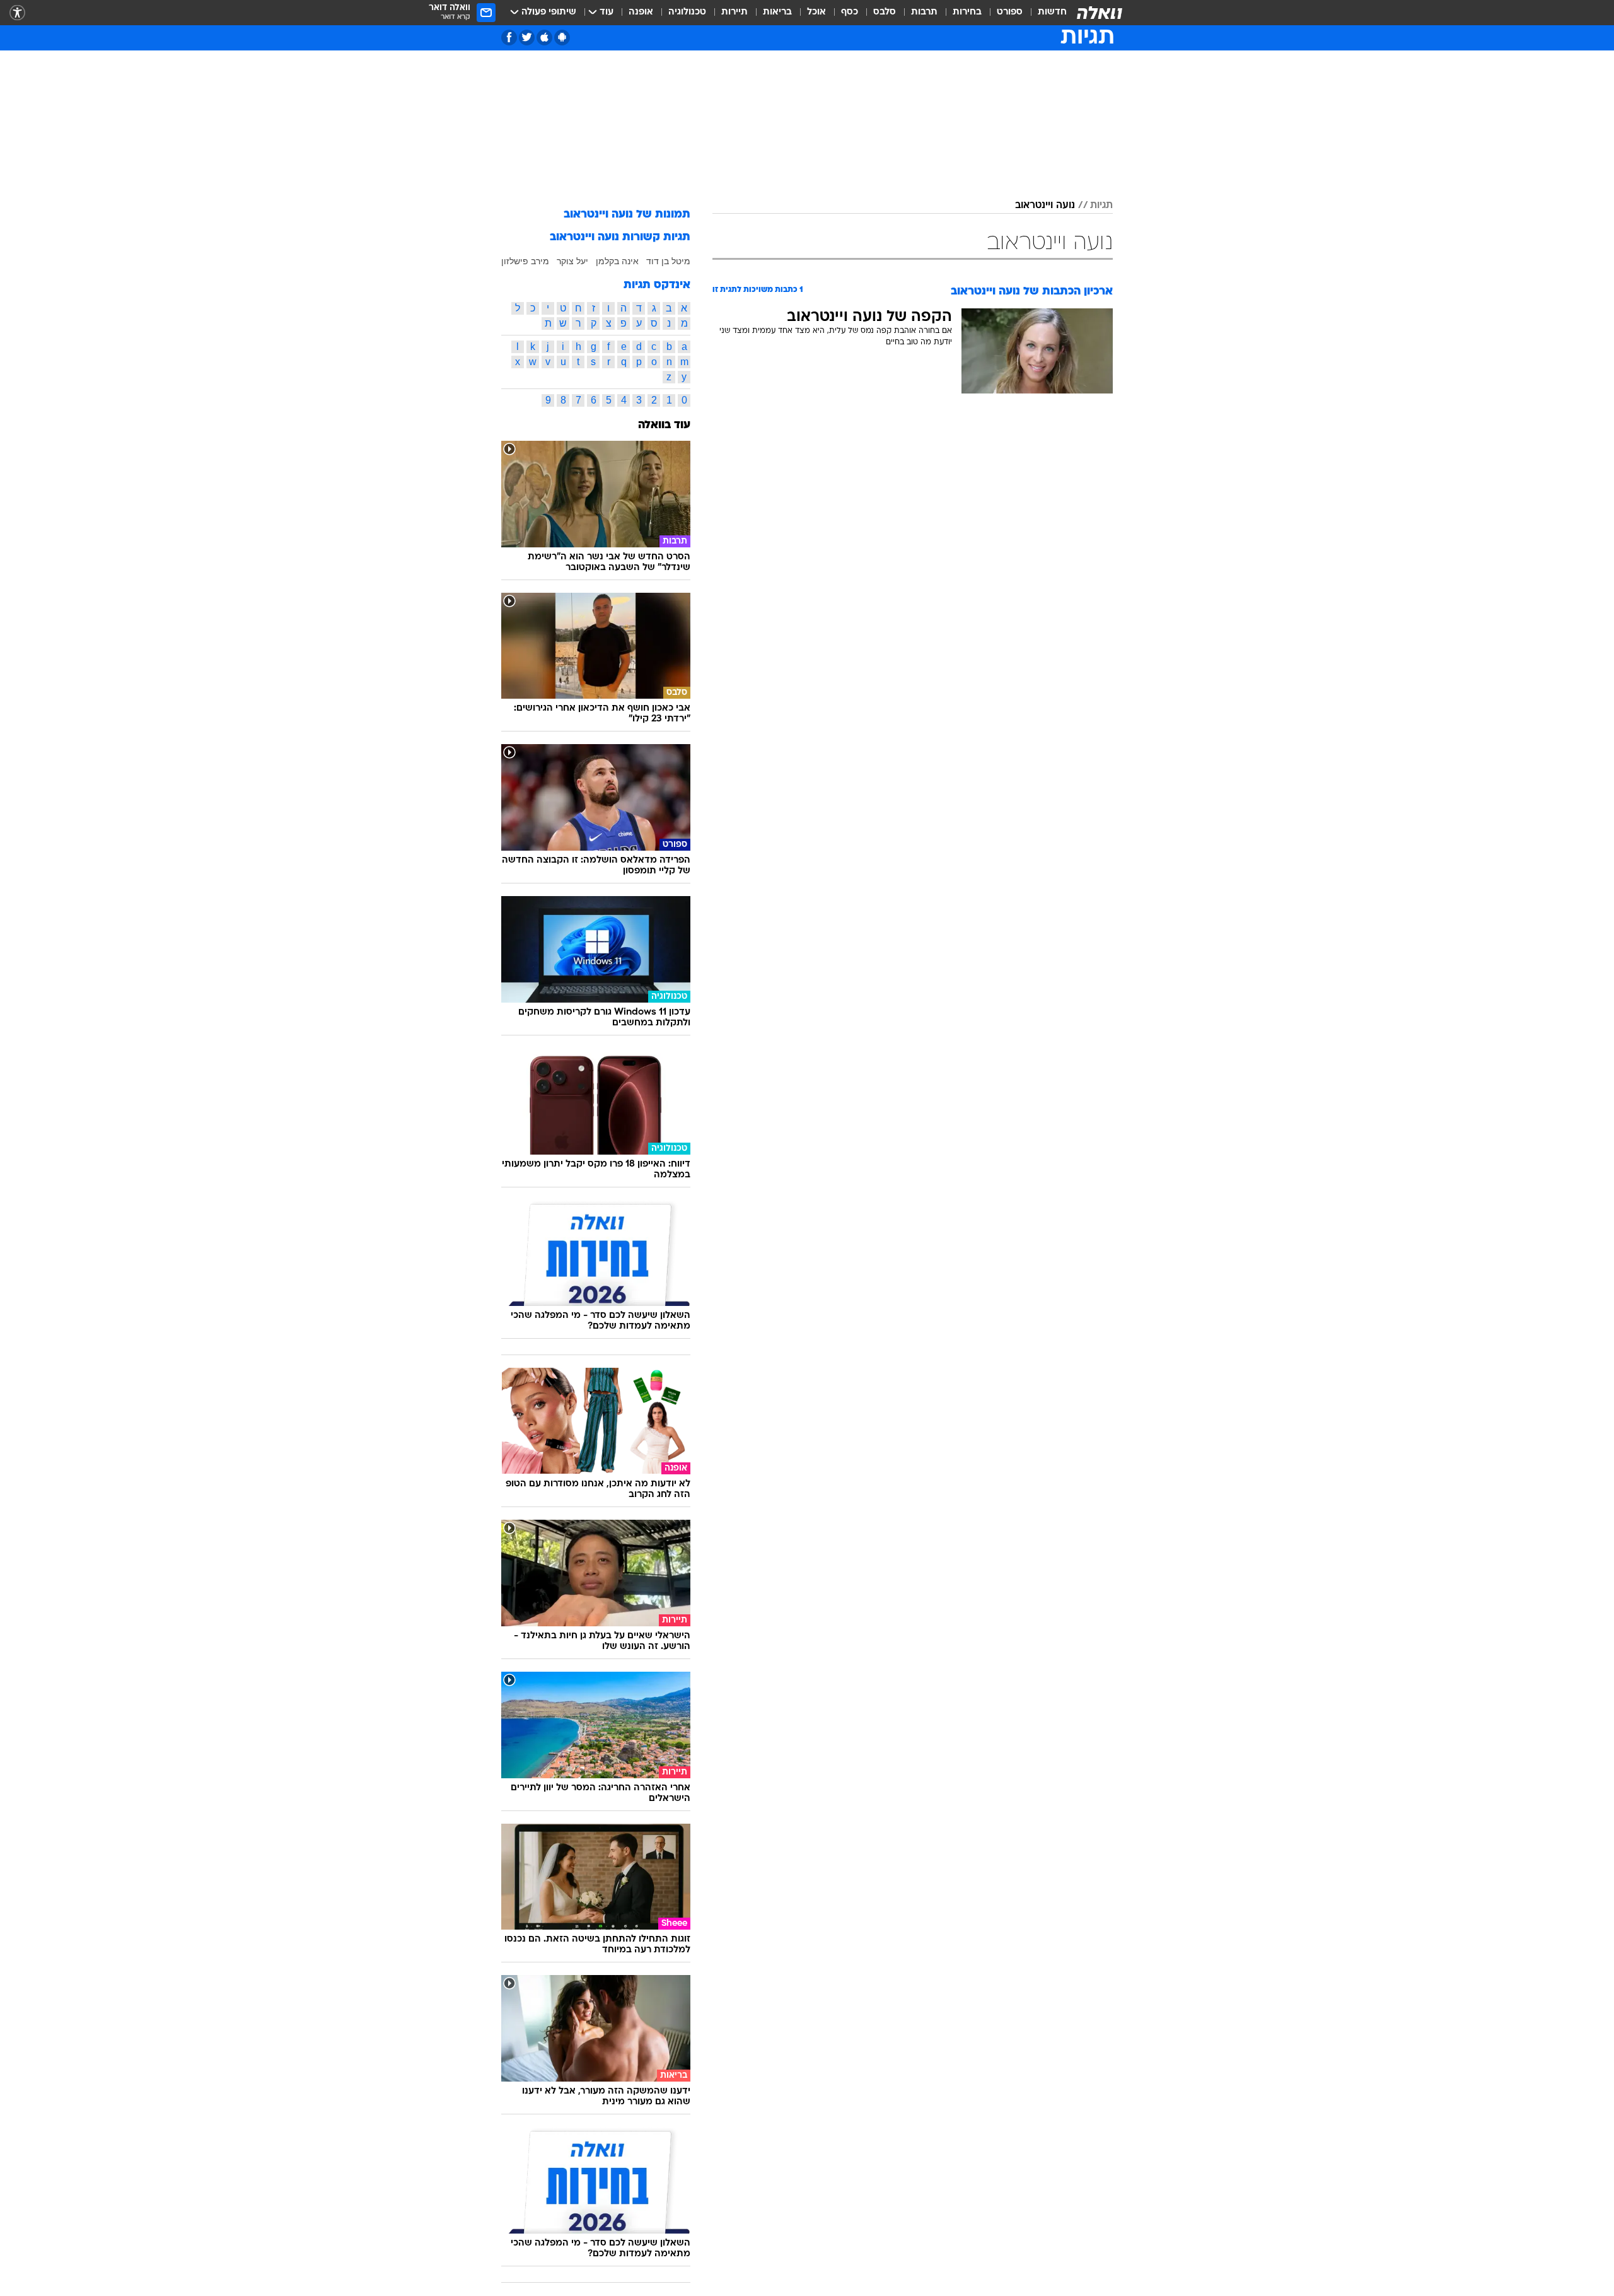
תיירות (734, 12)
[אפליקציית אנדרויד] (562, 38)
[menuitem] (1045, 13)
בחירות (967, 12)
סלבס (885, 12)
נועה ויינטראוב (1045, 206)
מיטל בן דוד (668, 261)
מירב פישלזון (525, 261)
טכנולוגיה (687, 12)
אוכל (816, 12)
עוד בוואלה (664, 425)
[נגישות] (17, 13)
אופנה (641, 12)
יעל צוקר (572, 261)
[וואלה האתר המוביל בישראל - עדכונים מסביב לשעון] (1100, 13)
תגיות (1101, 206)
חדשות (1052, 12)
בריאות (777, 12)
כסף (850, 12)
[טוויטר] (527, 38)
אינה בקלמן (617, 261)
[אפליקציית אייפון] (544, 38)
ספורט (1010, 12)
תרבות (924, 12)
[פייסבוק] (509, 38)
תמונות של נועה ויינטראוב (627, 215)
